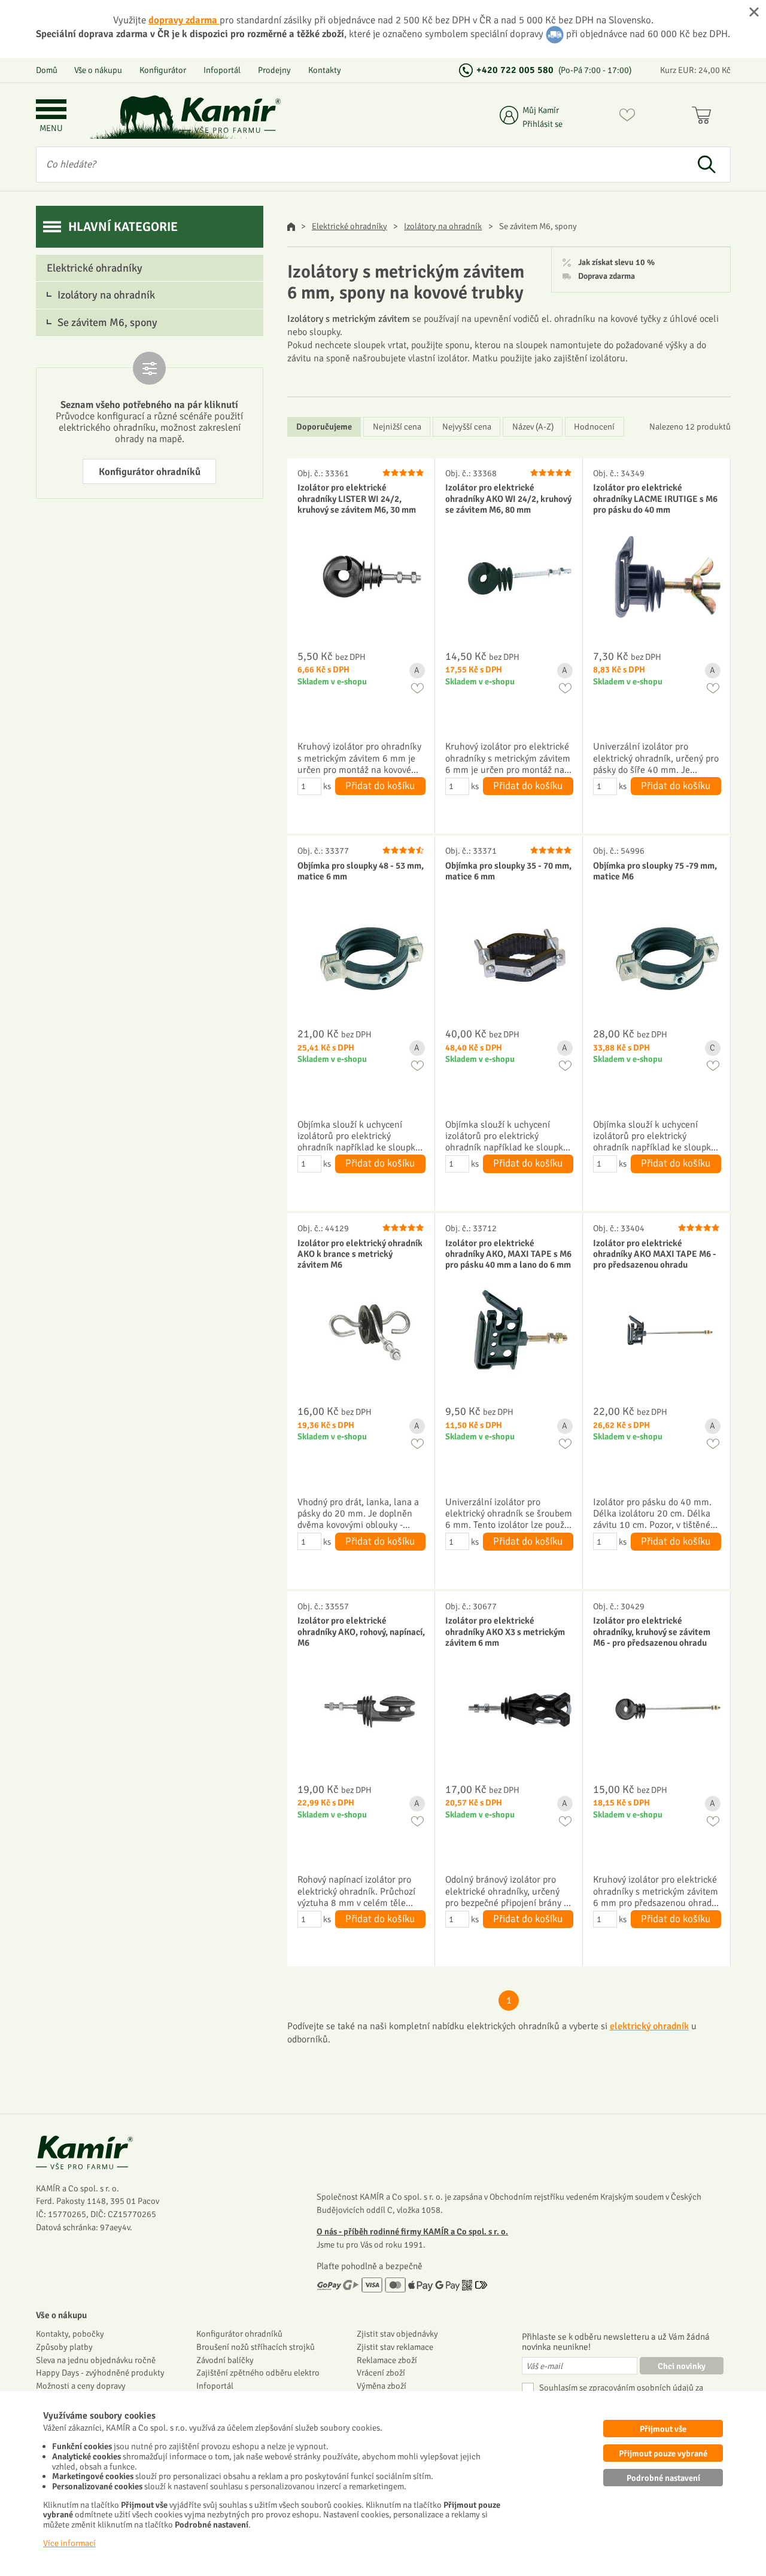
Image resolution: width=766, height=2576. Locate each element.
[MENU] (51, 110)
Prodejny (274, 70)
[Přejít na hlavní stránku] (230, 115)
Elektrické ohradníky (349, 226)
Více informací (69, 2543)
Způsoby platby (64, 2347)
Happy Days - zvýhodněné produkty (100, 2373)
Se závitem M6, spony (107, 322)
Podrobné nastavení (663, 2478)
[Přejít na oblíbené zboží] (627, 117)
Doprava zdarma (607, 276)
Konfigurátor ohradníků (150, 472)
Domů (47, 70)
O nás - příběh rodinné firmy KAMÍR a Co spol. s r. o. (412, 2231)
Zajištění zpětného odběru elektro (258, 2373)
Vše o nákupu (98, 70)
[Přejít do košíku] (704, 117)
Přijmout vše (663, 2429)
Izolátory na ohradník (443, 226)
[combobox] (360, 165)
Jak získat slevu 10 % (616, 263)
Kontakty (325, 70)
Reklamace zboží (387, 2360)
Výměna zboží (382, 2386)
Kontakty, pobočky (70, 2334)
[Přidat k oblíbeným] (417, 688)
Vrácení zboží (381, 2373)
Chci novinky (682, 2366)
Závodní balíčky (225, 2360)
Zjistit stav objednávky (397, 2334)
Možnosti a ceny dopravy (81, 2386)
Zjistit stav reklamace (395, 2347)
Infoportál (222, 70)
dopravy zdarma (184, 20)
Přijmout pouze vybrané (663, 2453)
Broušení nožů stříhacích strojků (256, 2347)
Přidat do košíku (380, 786)
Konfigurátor (163, 70)
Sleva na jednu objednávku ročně (96, 2360)
